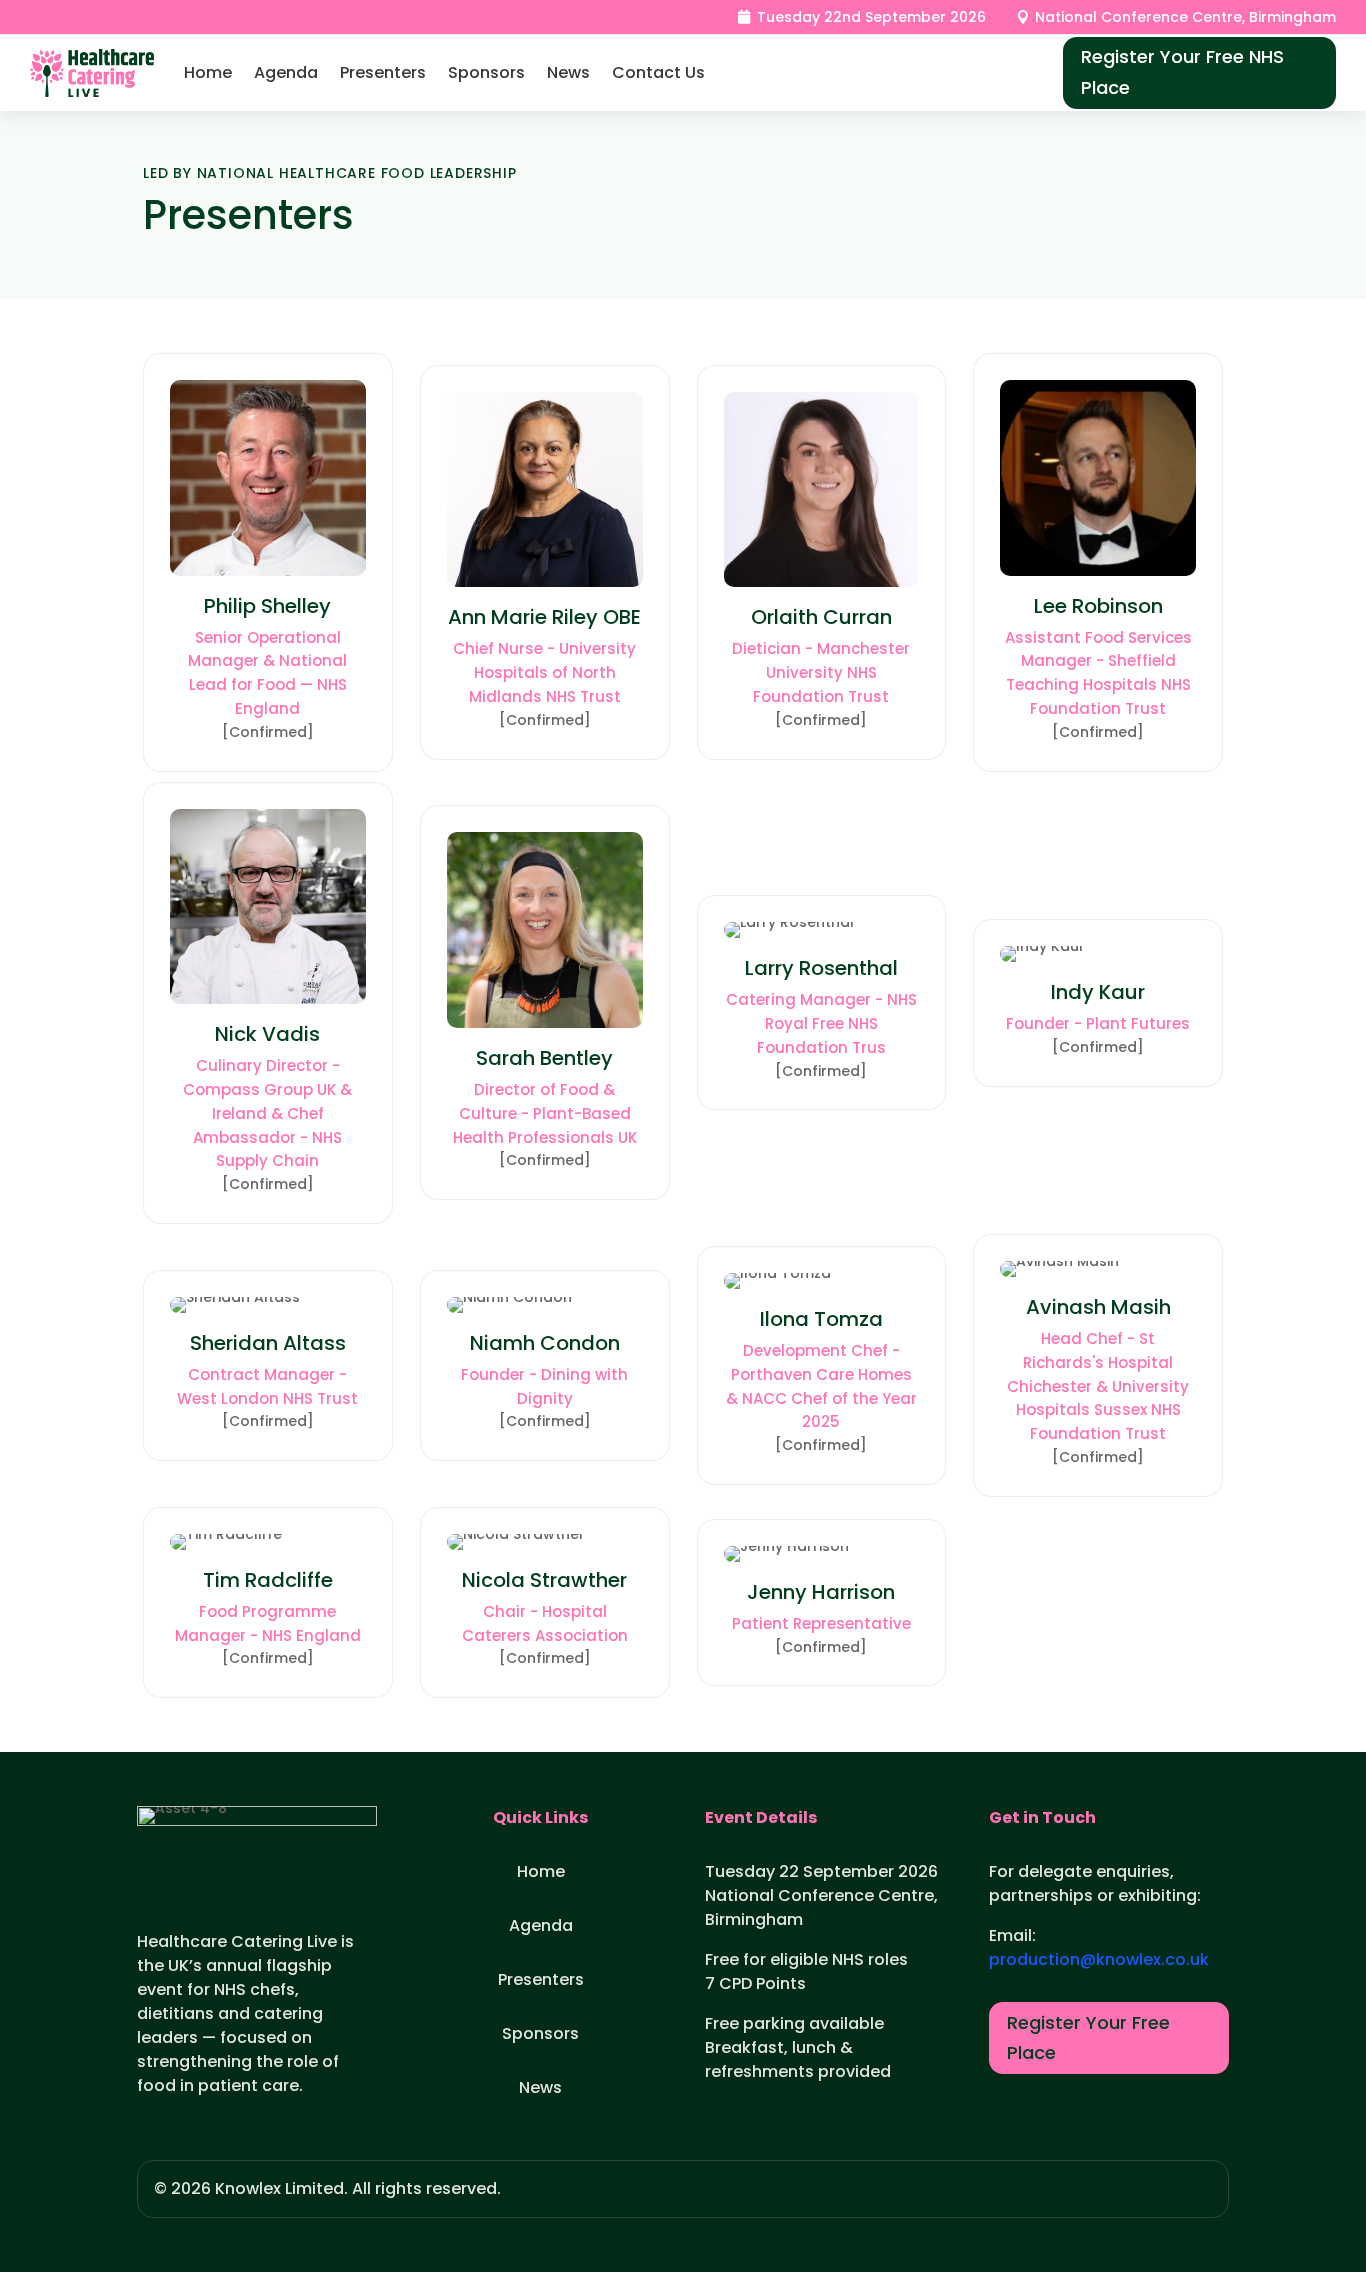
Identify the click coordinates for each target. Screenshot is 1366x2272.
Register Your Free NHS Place (1182, 72)
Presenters (383, 72)
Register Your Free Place (1088, 2038)
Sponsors (486, 72)
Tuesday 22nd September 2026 (871, 17)
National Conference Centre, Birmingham (1185, 17)
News (568, 72)
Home (208, 72)
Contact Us (658, 72)
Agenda (286, 72)
